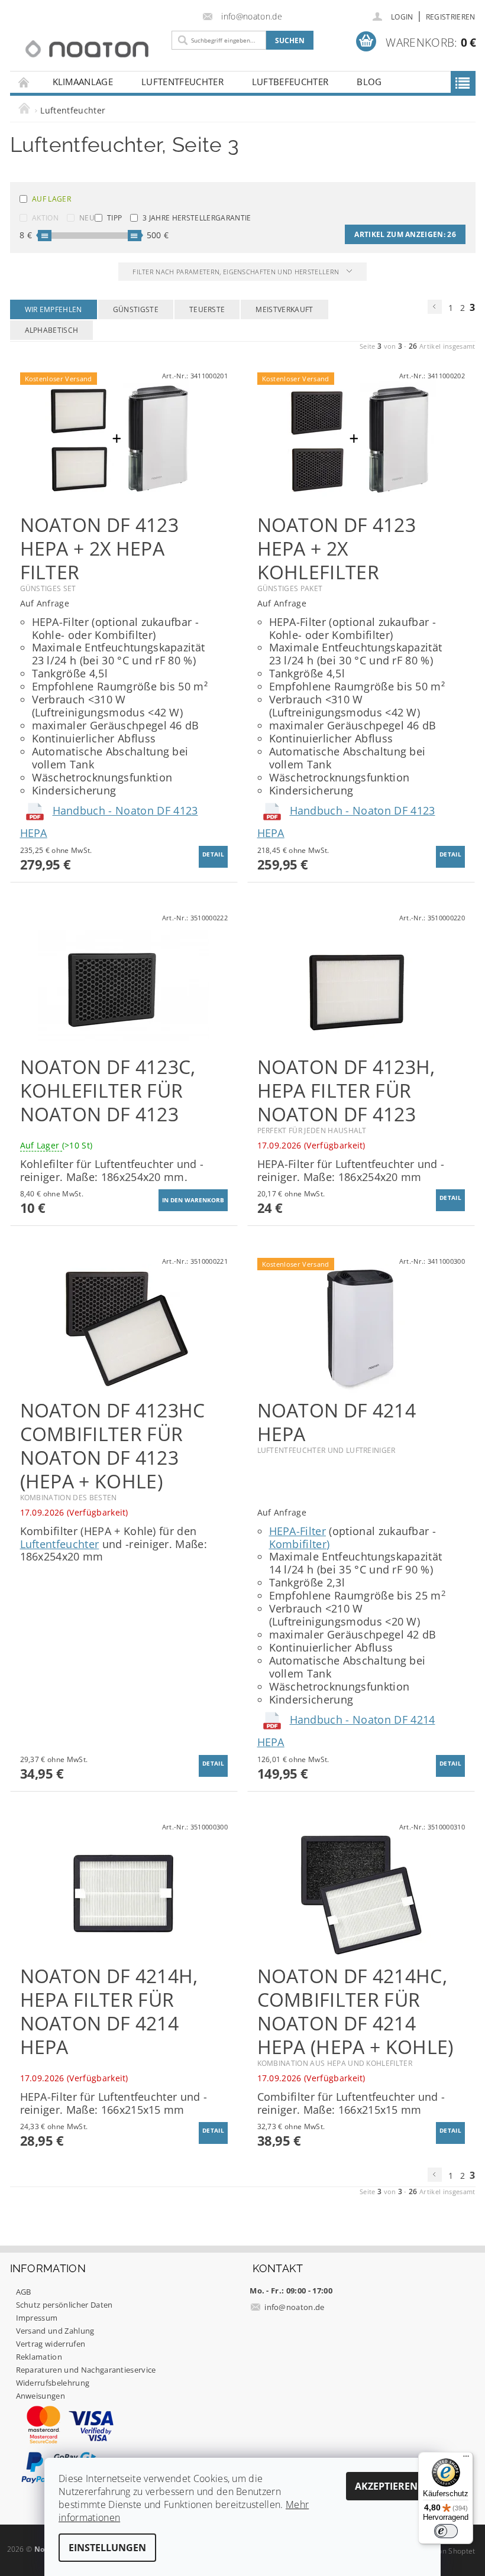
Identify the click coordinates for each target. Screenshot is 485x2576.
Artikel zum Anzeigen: (405, 234)
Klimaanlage (83, 82)
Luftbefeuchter (290, 82)
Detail (213, 854)
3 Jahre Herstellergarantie (197, 218)
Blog (369, 82)
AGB (24, 2292)
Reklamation (39, 2357)
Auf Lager (51, 199)
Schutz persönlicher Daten (64, 2305)
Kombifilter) (300, 1544)
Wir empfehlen (54, 309)
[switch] (446, 2531)
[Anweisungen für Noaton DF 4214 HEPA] (274, 1720)
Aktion (45, 218)
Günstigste (136, 309)
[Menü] (466, 2459)
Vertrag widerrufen (51, 2344)
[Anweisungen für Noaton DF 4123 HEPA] (36, 810)
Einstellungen (107, 2548)
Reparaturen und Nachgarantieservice (86, 2370)
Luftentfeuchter (182, 82)
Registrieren (451, 17)
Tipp (114, 218)
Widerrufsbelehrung (53, 2383)
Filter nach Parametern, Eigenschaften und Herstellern (237, 272)
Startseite (24, 82)
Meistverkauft (284, 309)
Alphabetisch (52, 330)
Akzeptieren (386, 2486)
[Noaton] (87, 49)
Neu (87, 218)
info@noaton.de (295, 2307)
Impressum (37, 2318)
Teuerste (207, 309)
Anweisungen (41, 2396)
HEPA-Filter (298, 1531)
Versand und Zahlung (55, 2331)
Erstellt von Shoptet (441, 2551)
